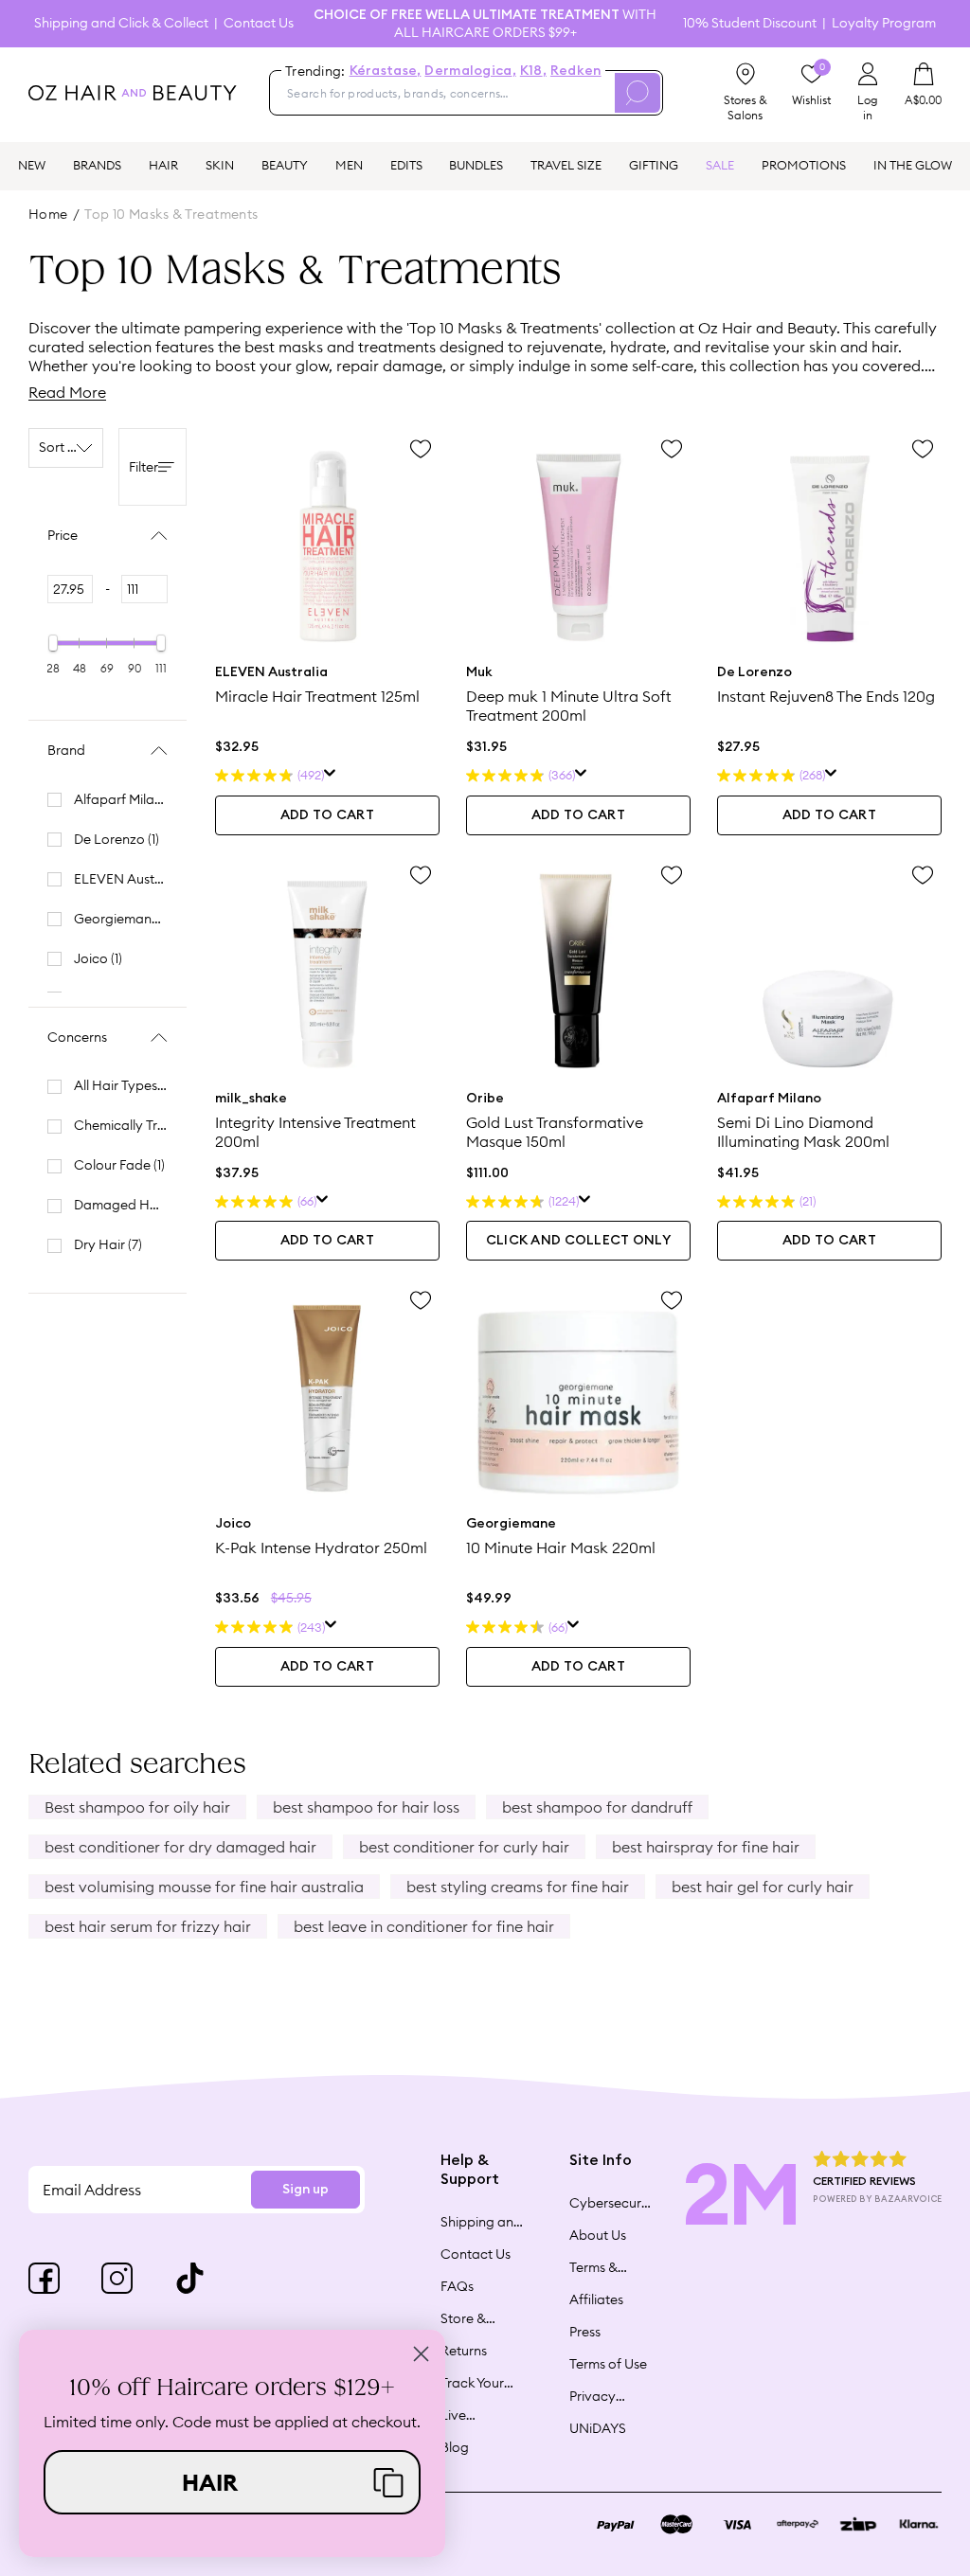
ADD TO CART (327, 815)
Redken (576, 71)
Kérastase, (386, 71)
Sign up (305, 2190)
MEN (349, 165)
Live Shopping (470, 2415)
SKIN (220, 165)
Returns (464, 2351)
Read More (67, 392)
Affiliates (596, 2299)
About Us (598, 2235)
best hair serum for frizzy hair (148, 1926)
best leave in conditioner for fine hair (424, 1926)
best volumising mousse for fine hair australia (204, 1887)
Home (48, 214)
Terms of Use (608, 2364)
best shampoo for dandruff (597, 1807)
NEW (32, 165)
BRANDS (97, 165)
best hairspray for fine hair (706, 1847)
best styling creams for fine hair (518, 1887)
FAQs (457, 2286)
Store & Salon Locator (466, 2318)
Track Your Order (472, 2383)
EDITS (406, 165)
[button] (232, 2482)
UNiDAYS (598, 2428)
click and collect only (578, 1241)
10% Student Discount (750, 23)
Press (585, 2332)
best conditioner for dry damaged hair (180, 1847)
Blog (455, 2447)
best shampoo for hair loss (366, 1807)
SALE (720, 165)
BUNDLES (476, 165)
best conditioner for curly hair (464, 1847)
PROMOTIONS (804, 165)
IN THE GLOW (913, 165)
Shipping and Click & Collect (121, 23)
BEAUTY (285, 165)
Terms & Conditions (603, 2267)
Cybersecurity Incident (611, 2203)
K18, (533, 71)
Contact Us (259, 23)
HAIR (163, 165)
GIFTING (654, 165)
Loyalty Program (884, 23)
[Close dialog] (421, 2354)
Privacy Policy (593, 2396)
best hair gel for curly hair (763, 1887)
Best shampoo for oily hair (137, 1807)
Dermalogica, (470, 71)
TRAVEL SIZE (566, 165)
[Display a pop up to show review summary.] (330, 776)
